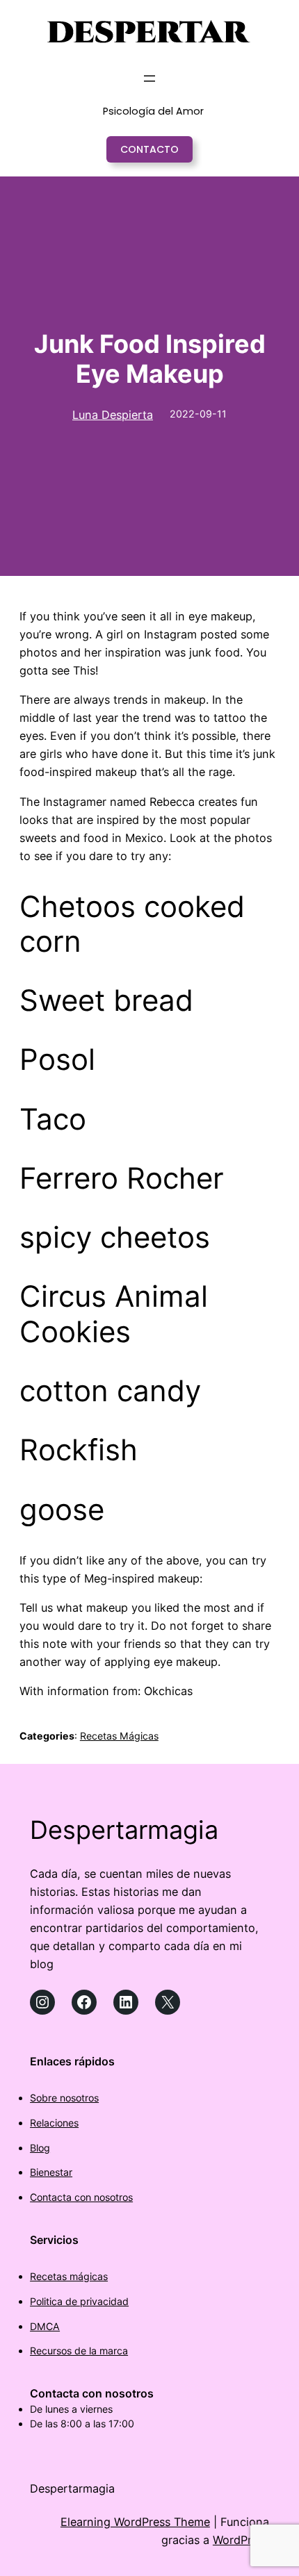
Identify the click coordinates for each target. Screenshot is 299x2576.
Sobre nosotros (64, 2098)
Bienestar (51, 2172)
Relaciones (54, 2123)
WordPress (241, 2540)
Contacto (149, 149)
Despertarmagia (124, 1830)
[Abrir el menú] (149, 79)
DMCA (45, 2326)
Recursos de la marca (79, 2351)
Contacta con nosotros (81, 2197)
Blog (40, 2148)
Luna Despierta (113, 415)
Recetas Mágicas (119, 1736)
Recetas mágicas (69, 2276)
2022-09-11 (198, 414)
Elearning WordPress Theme (135, 2522)
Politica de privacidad (79, 2301)
